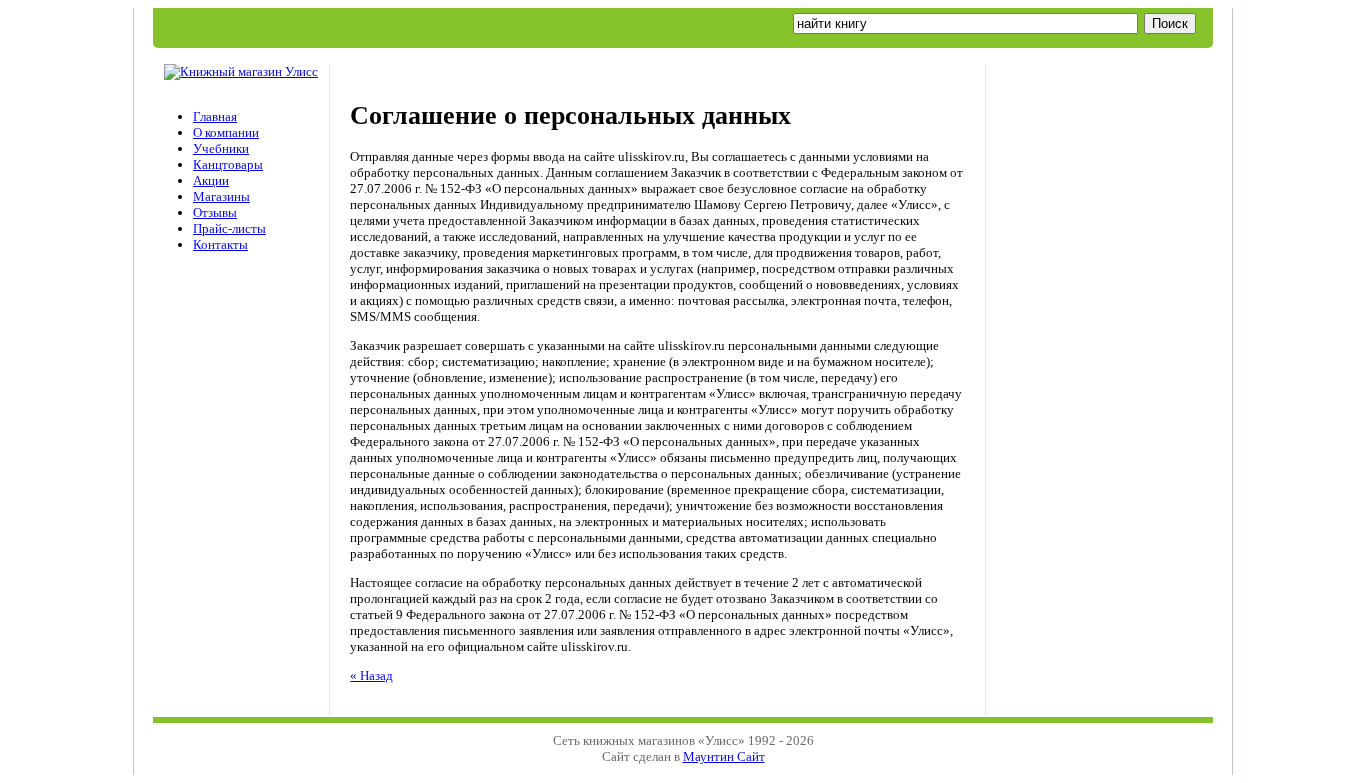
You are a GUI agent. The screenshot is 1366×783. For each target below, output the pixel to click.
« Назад (371, 675)
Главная (215, 116)
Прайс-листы (229, 228)
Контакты (220, 244)
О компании (226, 132)
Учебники (221, 148)
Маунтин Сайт (724, 756)
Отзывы (215, 212)
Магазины (221, 196)
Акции (211, 180)
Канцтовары (228, 164)
